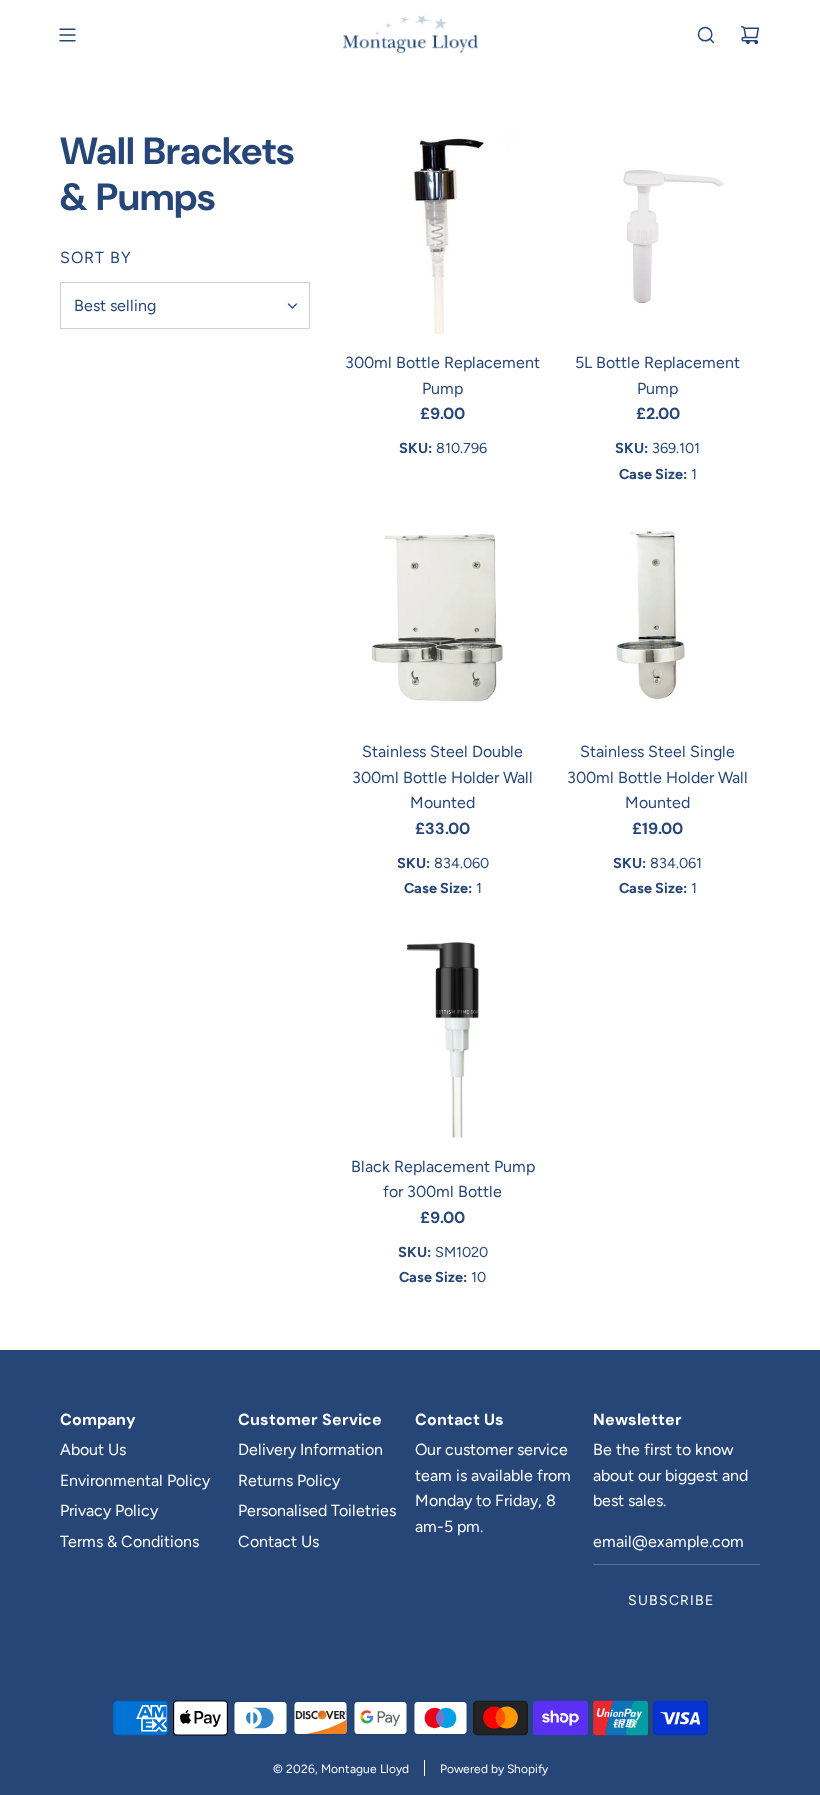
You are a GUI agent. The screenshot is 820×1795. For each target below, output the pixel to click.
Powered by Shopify (494, 1769)
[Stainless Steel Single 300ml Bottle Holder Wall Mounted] (657, 620)
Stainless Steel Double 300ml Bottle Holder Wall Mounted (442, 777)
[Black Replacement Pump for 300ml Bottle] (442, 1035)
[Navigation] (67, 35)
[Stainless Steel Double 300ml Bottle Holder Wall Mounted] (442, 620)
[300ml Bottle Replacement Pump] (442, 231)
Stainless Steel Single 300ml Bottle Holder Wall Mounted (657, 777)
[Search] (706, 35)
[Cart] (750, 35)
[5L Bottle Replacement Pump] (657, 231)
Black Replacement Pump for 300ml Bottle (443, 1179)
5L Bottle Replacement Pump (657, 375)
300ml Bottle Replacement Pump (442, 375)
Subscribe (671, 1600)
